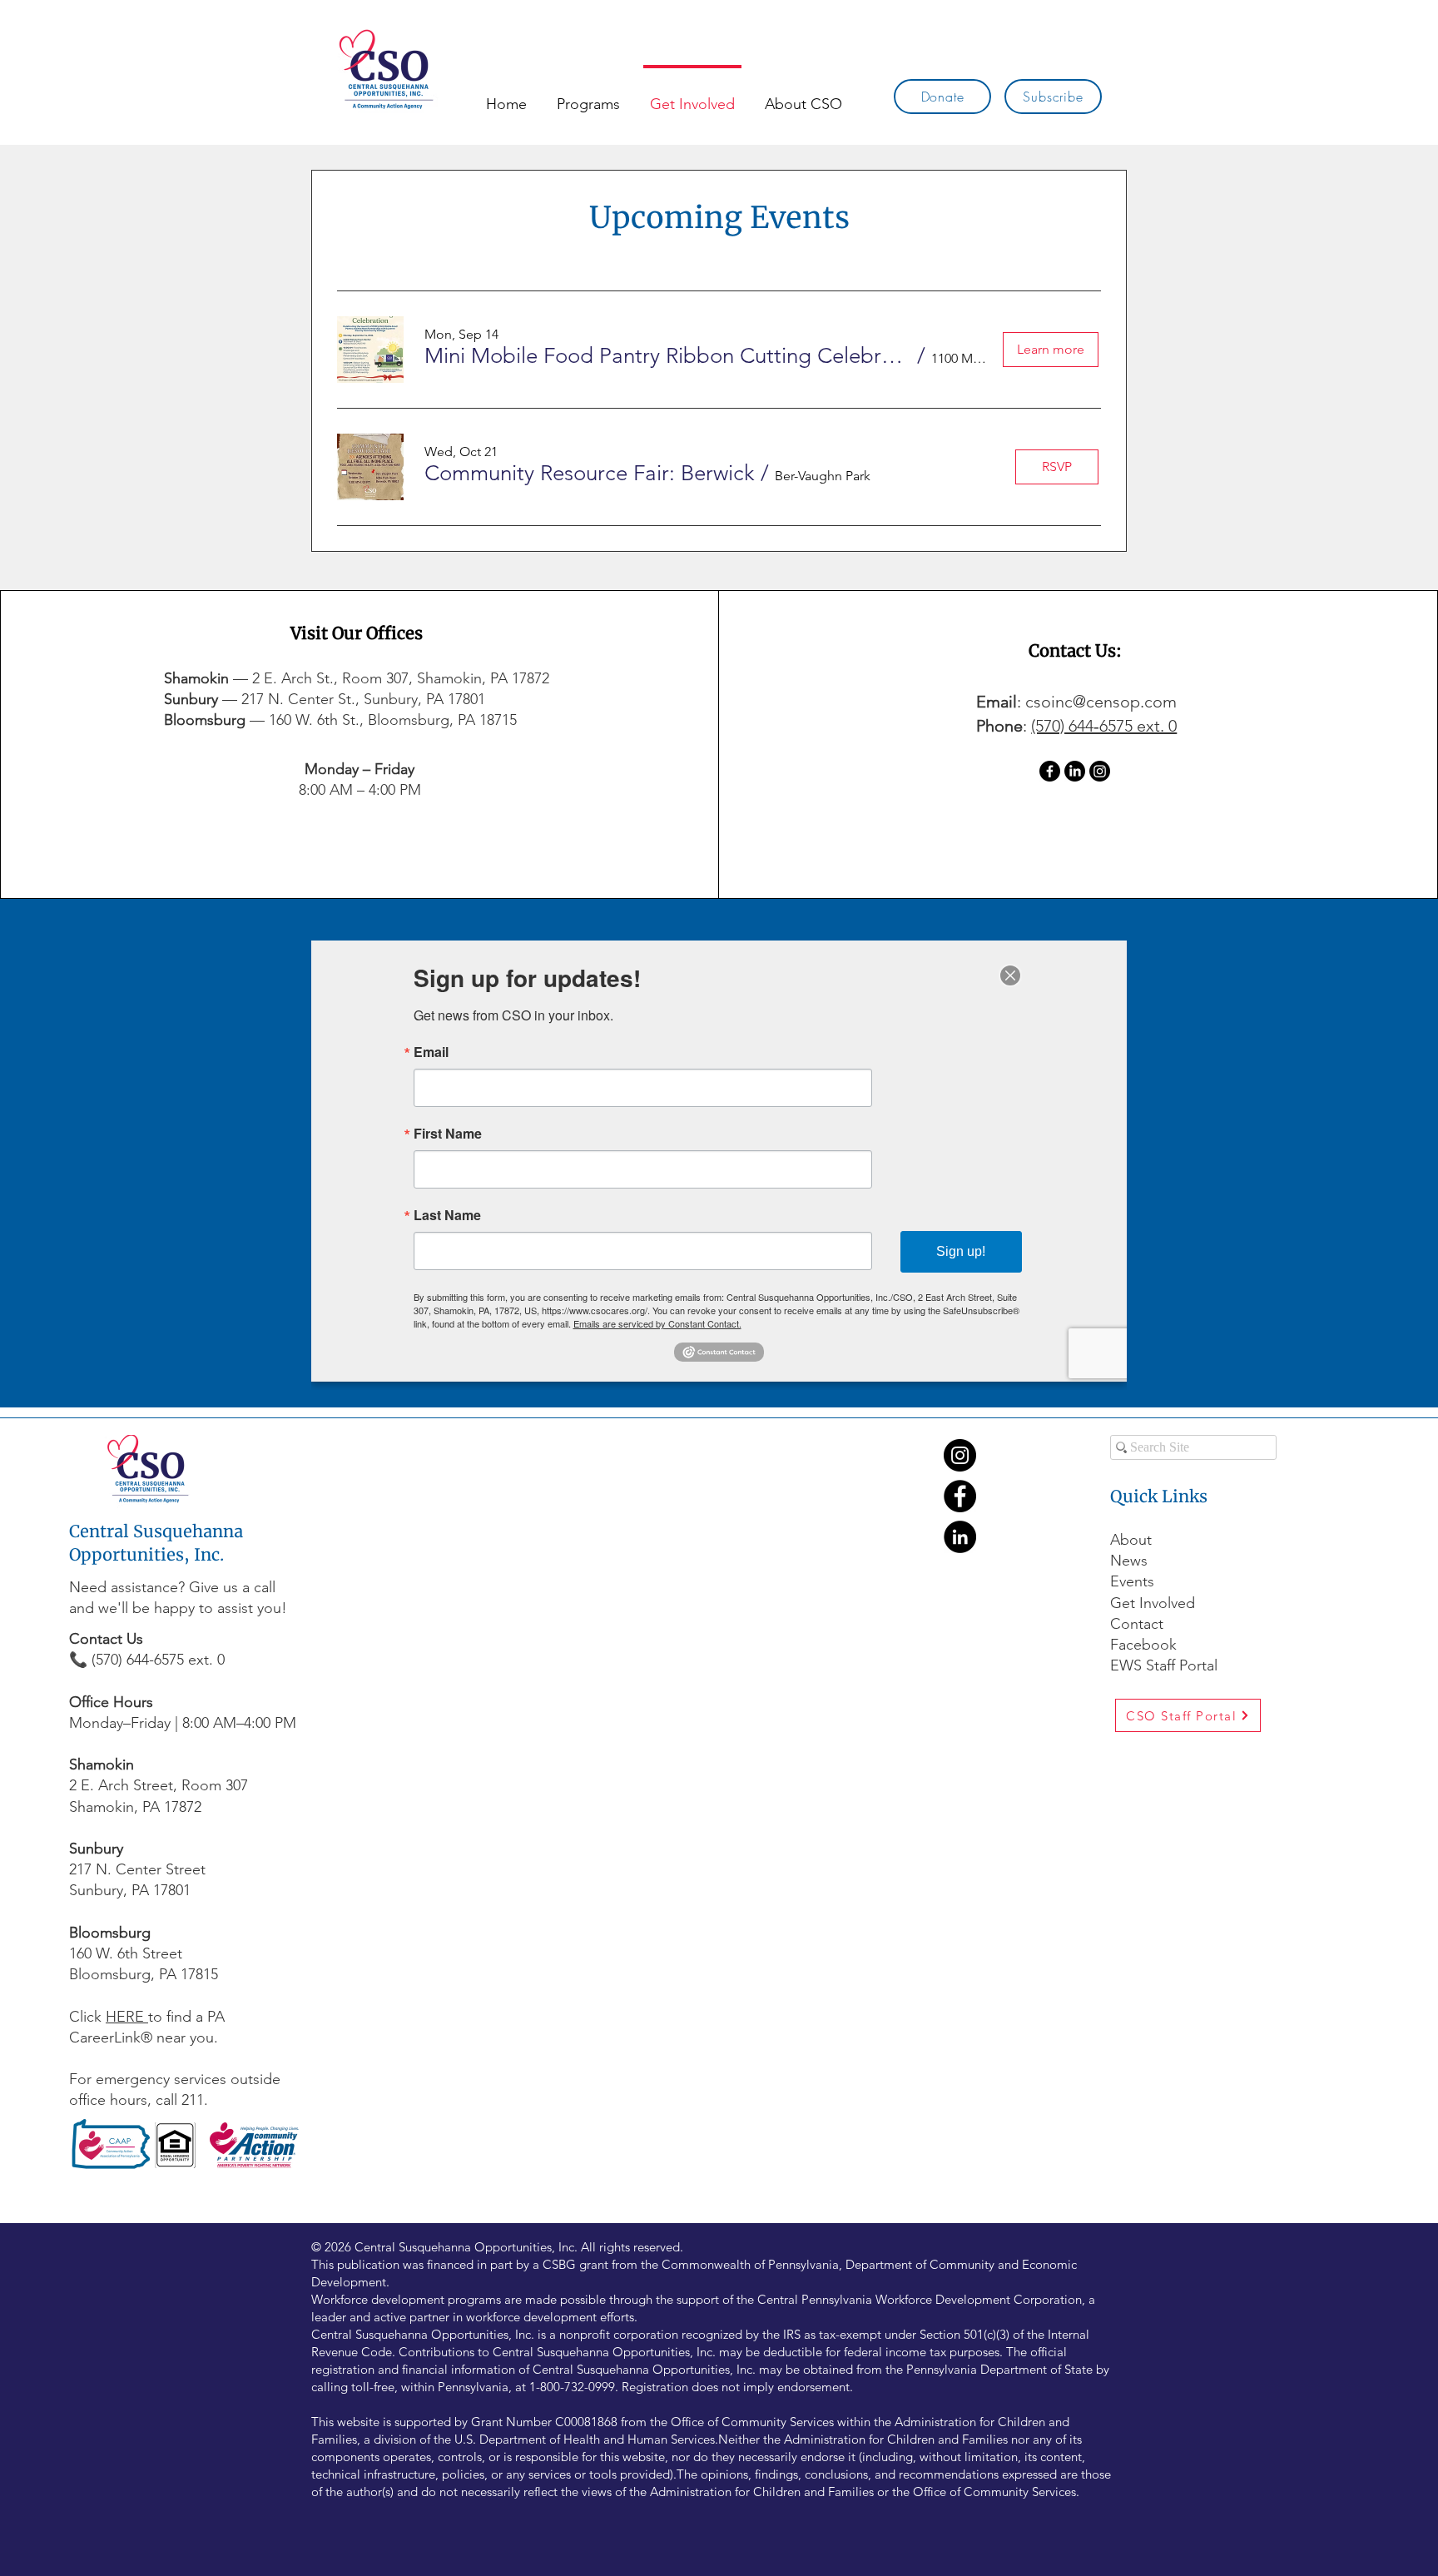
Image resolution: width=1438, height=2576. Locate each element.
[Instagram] (1100, 771)
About (1131, 1540)
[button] (668, 356)
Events (1132, 1581)
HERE (127, 2017)
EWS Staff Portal (1164, 1665)
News (1129, 1561)
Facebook (1145, 1645)
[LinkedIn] (1075, 771)
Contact (1137, 1624)
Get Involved (1153, 1603)
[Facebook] (1050, 771)
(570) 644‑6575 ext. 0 (1104, 726)
